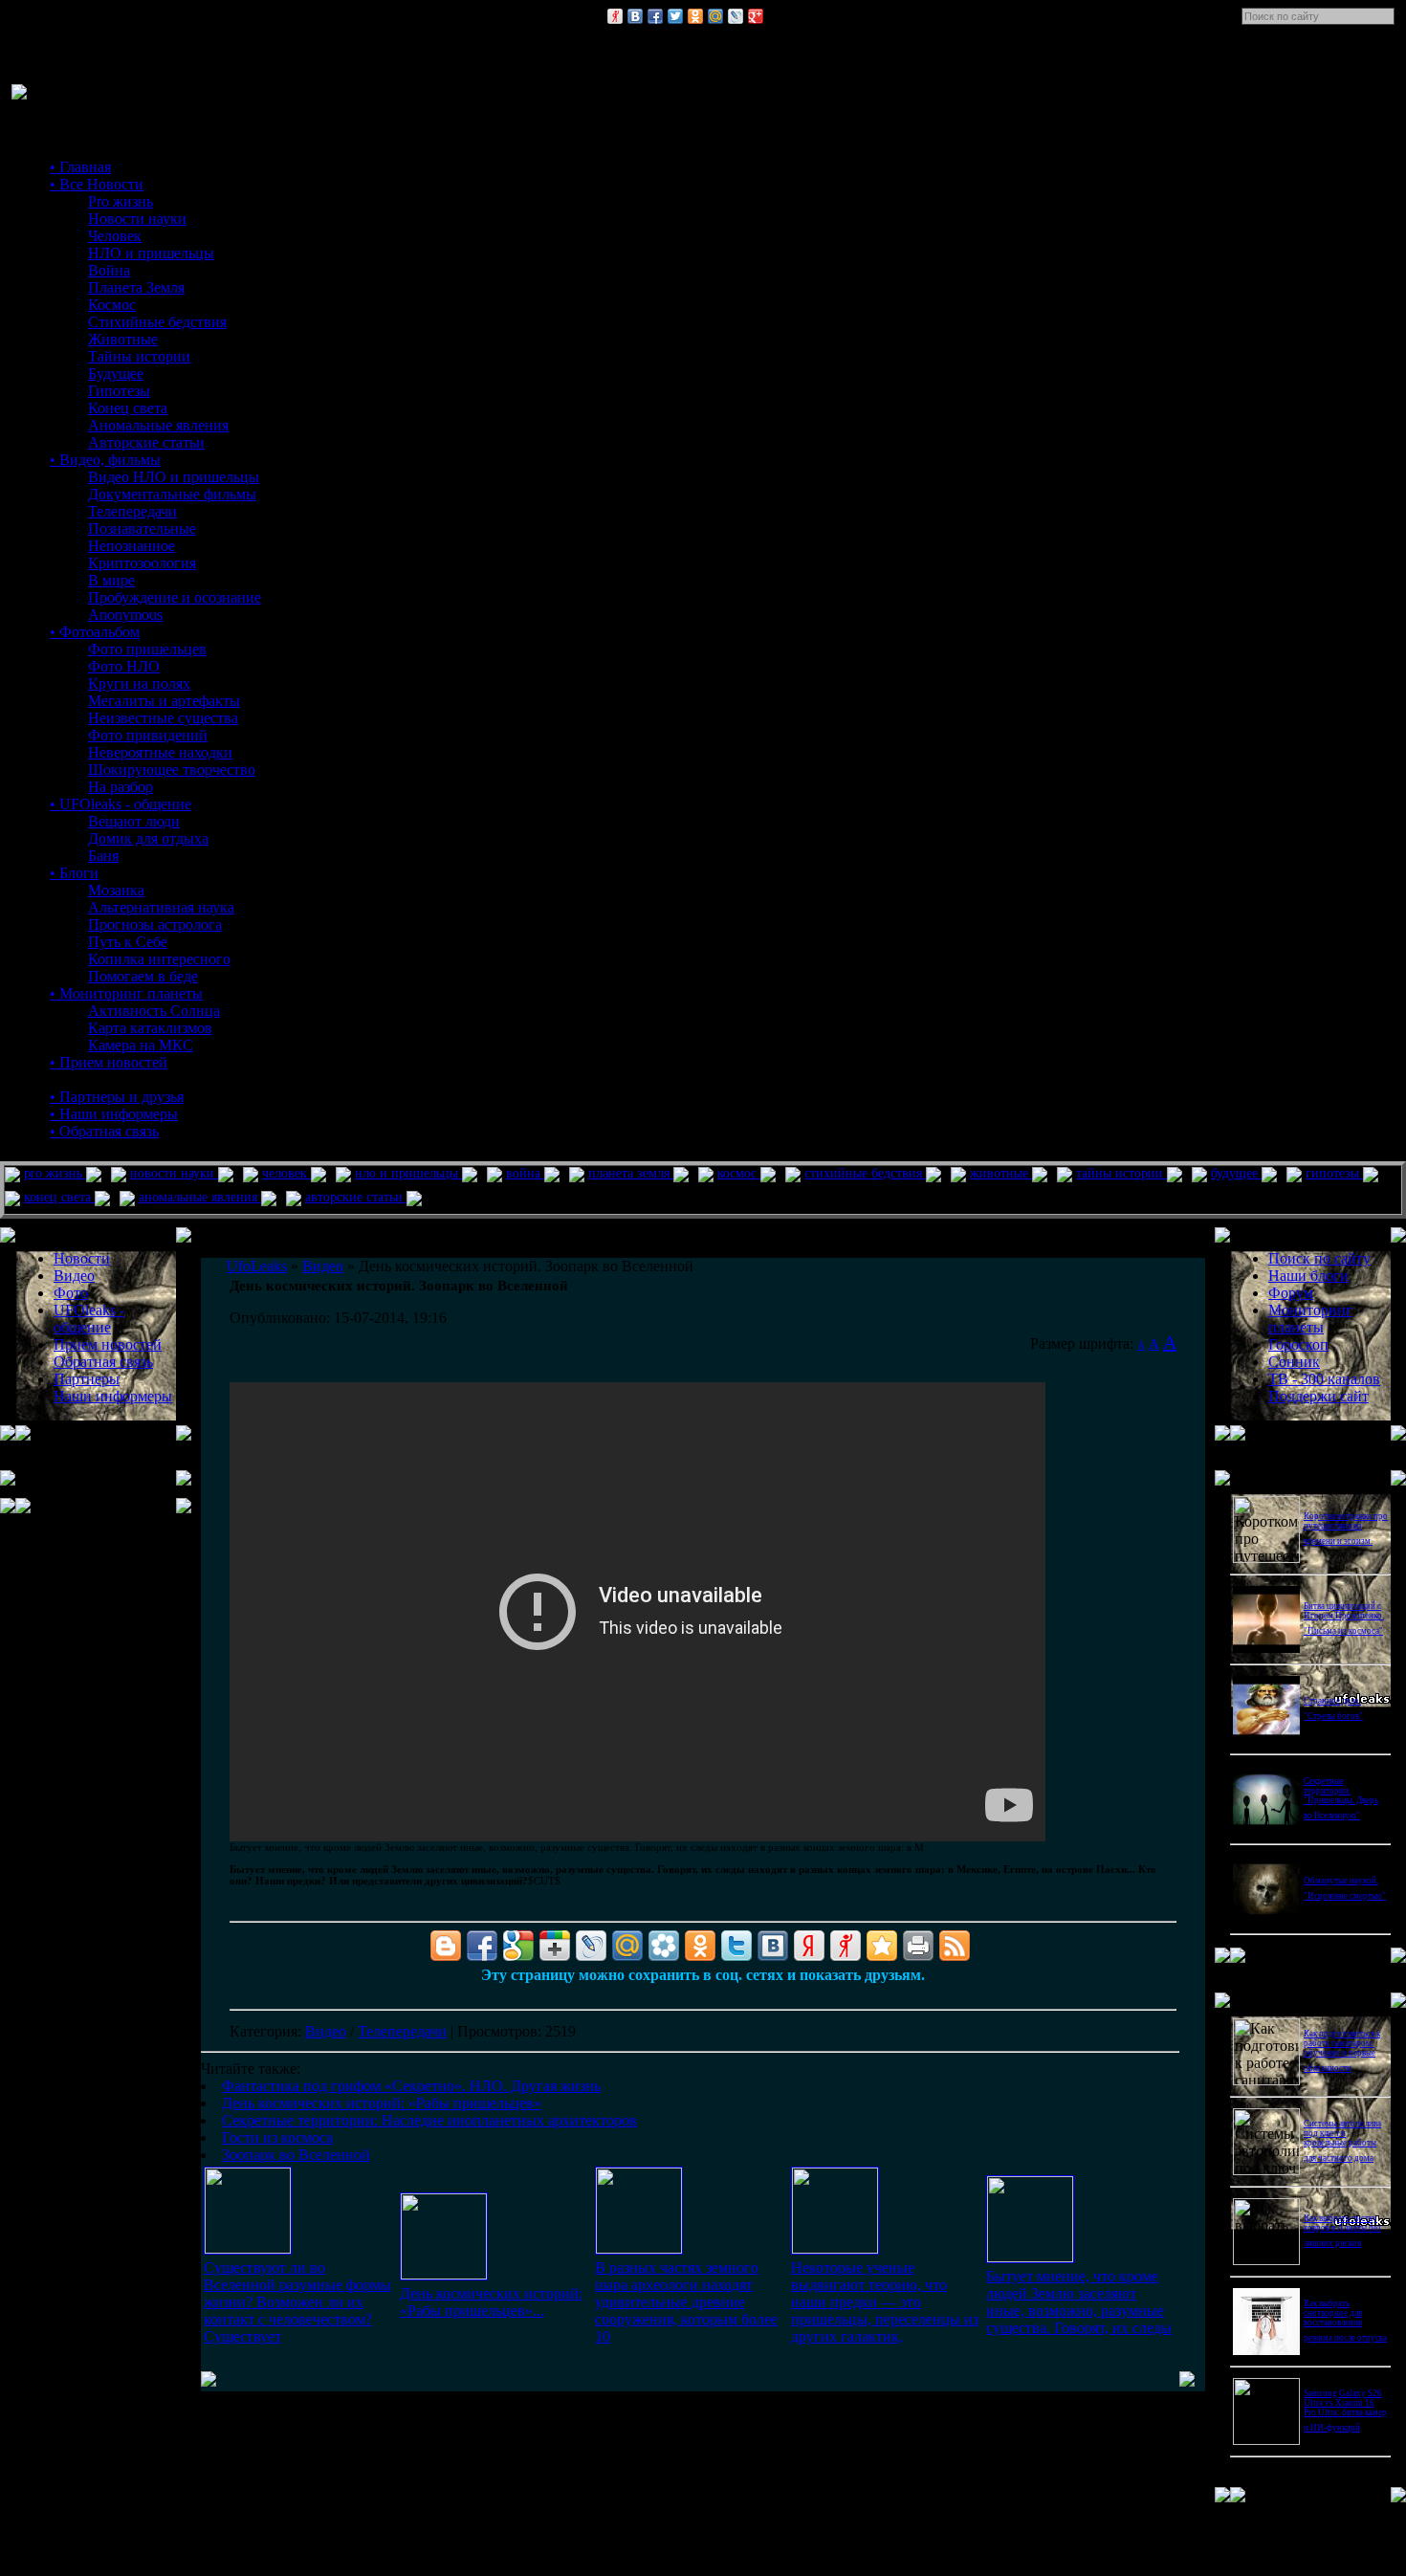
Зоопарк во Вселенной (296, 2155)
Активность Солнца (154, 1011)
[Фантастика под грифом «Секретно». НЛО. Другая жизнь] (248, 2248)
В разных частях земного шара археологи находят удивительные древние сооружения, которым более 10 (686, 2302)
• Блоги (74, 873)
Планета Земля (136, 287)
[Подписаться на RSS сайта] (955, 1946)
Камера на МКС (141, 1045)
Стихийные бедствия (157, 322)
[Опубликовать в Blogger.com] (446, 1946)
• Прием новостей (109, 1062)
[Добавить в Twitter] (675, 16)
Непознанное (132, 546)
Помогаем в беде (143, 976)
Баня (103, 856)
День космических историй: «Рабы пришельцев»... (491, 2302)
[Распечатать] (918, 1946)
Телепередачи (132, 511)
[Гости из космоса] (835, 2248)
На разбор (121, 787)
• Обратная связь (104, 1131)
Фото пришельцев (147, 649)
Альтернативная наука (161, 907)
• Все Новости (97, 184)
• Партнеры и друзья (117, 1097)
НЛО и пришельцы (151, 253)
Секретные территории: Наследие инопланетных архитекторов (429, 2120)
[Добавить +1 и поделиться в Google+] (555, 1946)
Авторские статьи (146, 442)
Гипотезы (119, 391)
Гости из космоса (277, 2137)
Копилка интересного (159, 959)
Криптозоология (142, 563)
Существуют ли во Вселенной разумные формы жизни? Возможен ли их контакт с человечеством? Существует (297, 2302)
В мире (111, 580)
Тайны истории (139, 356)
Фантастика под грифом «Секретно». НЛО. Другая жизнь (411, 2086)
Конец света (128, 408)
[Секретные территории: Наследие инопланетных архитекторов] (639, 2248)
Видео (326, 2031)
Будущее (116, 374)
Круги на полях (139, 683)
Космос (112, 305)
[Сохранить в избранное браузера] (882, 1946)
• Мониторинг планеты (126, 993)
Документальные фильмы (172, 494)
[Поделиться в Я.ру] (615, 16)
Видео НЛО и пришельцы (174, 477)
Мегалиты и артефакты (164, 701)
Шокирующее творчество (172, 770)
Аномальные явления (158, 425)
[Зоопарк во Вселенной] (1030, 2257)
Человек (115, 236)
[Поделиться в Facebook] (655, 16)
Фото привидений (148, 735)
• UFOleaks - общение (121, 804)
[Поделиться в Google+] (756, 16)
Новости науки (137, 219)
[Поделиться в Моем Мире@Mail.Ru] (715, 16)
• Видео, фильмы (105, 460)
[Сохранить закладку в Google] (518, 1946)
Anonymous (125, 615)
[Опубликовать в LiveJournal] (736, 16)
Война (109, 270)
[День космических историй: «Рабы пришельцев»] (444, 2274)
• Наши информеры (114, 1114)
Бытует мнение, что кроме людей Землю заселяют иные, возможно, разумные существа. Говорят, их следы (1079, 2302)
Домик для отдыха (148, 838)
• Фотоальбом (95, 632)
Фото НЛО (124, 666)
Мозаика (116, 890)
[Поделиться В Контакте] (635, 16)
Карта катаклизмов (150, 1028)
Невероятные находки (160, 752)
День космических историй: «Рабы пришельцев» (382, 2103)
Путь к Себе (128, 942)
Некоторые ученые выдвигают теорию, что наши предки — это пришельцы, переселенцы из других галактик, (885, 2302)
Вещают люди (134, 821)
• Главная (80, 167)
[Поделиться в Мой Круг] (664, 1946)
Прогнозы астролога (155, 925)
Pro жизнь (121, 201)
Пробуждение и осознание (175, 597)
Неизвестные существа (163, 718)
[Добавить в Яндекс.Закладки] (809, 1946)
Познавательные (142, 528)
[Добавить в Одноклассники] (695, 16)
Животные (123, 339)
